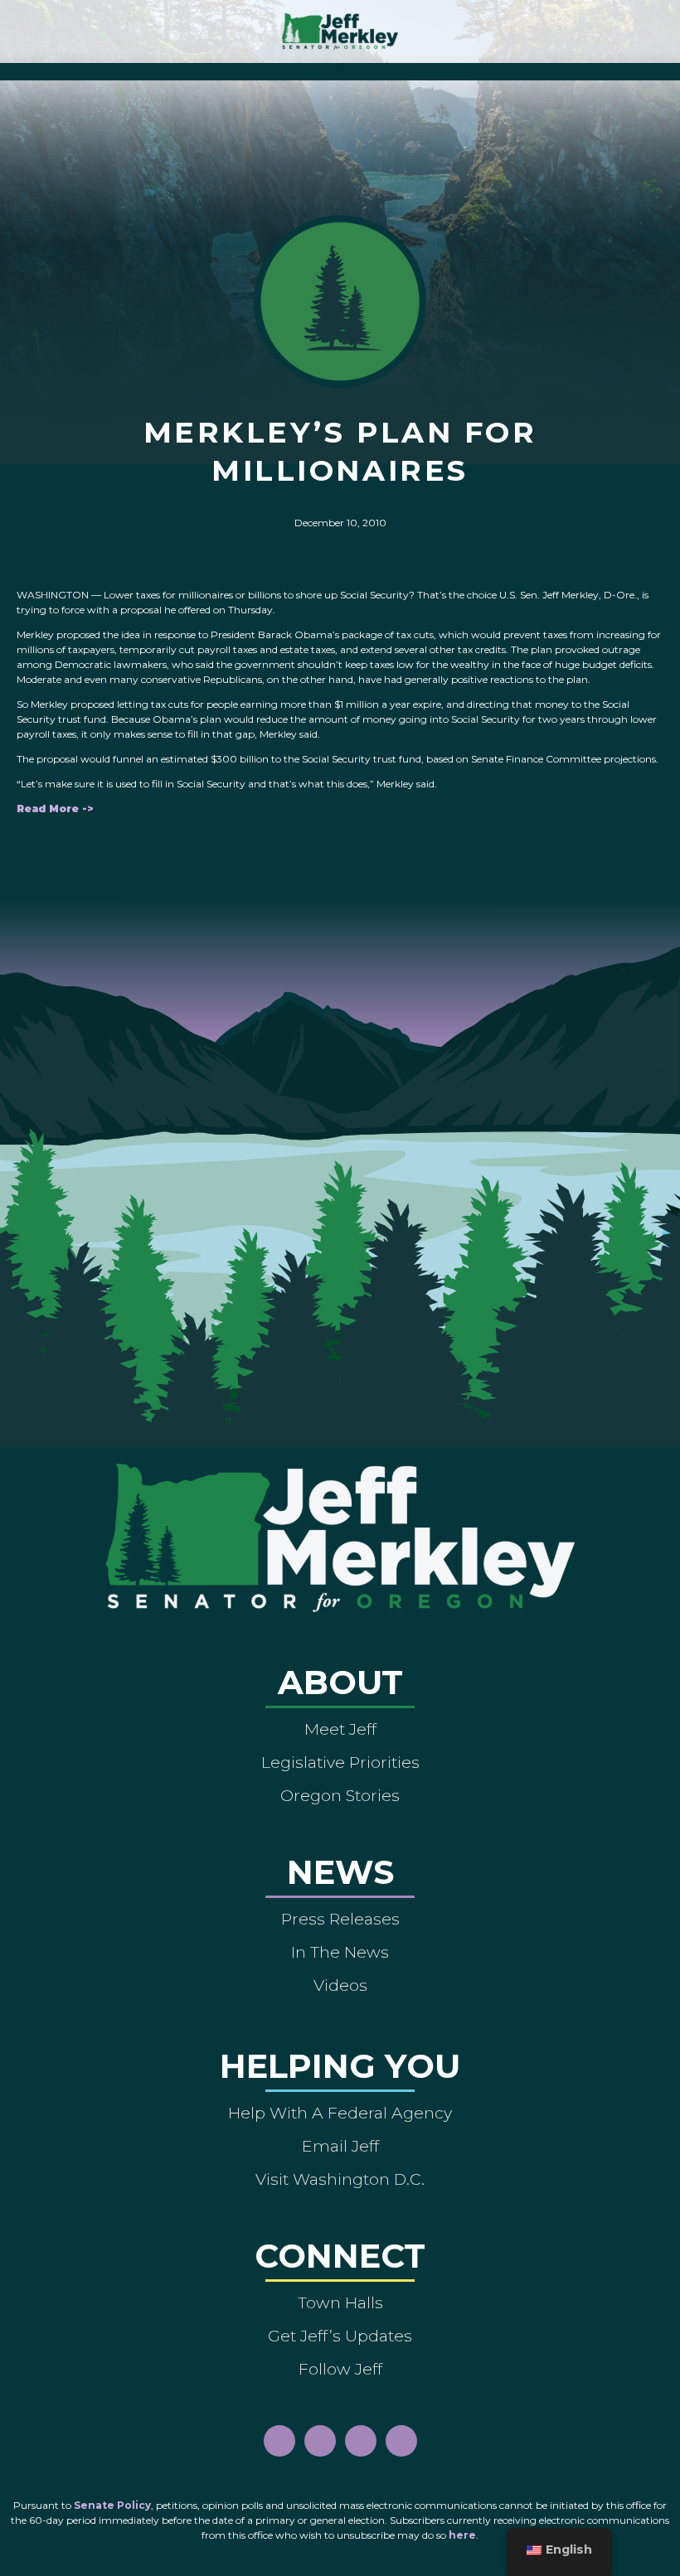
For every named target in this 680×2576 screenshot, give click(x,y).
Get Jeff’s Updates (340, 2336)
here (462, 2535)
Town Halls (340, 2302)
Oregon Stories (340, 1795)
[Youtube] (361, 2441)
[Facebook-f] (279, 2441)
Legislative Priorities (340, 1762)
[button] (340, 68)
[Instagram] (320, 2441)
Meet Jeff (340, 1729)
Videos (340, 1985)
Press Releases (340, 1919)
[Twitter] (401, 2441)
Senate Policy (112, 2505)
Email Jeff (340, 2146)
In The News (340, 1952)
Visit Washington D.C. (340, 2179)
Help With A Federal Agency (340, 2113)
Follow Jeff (340, 2369)
